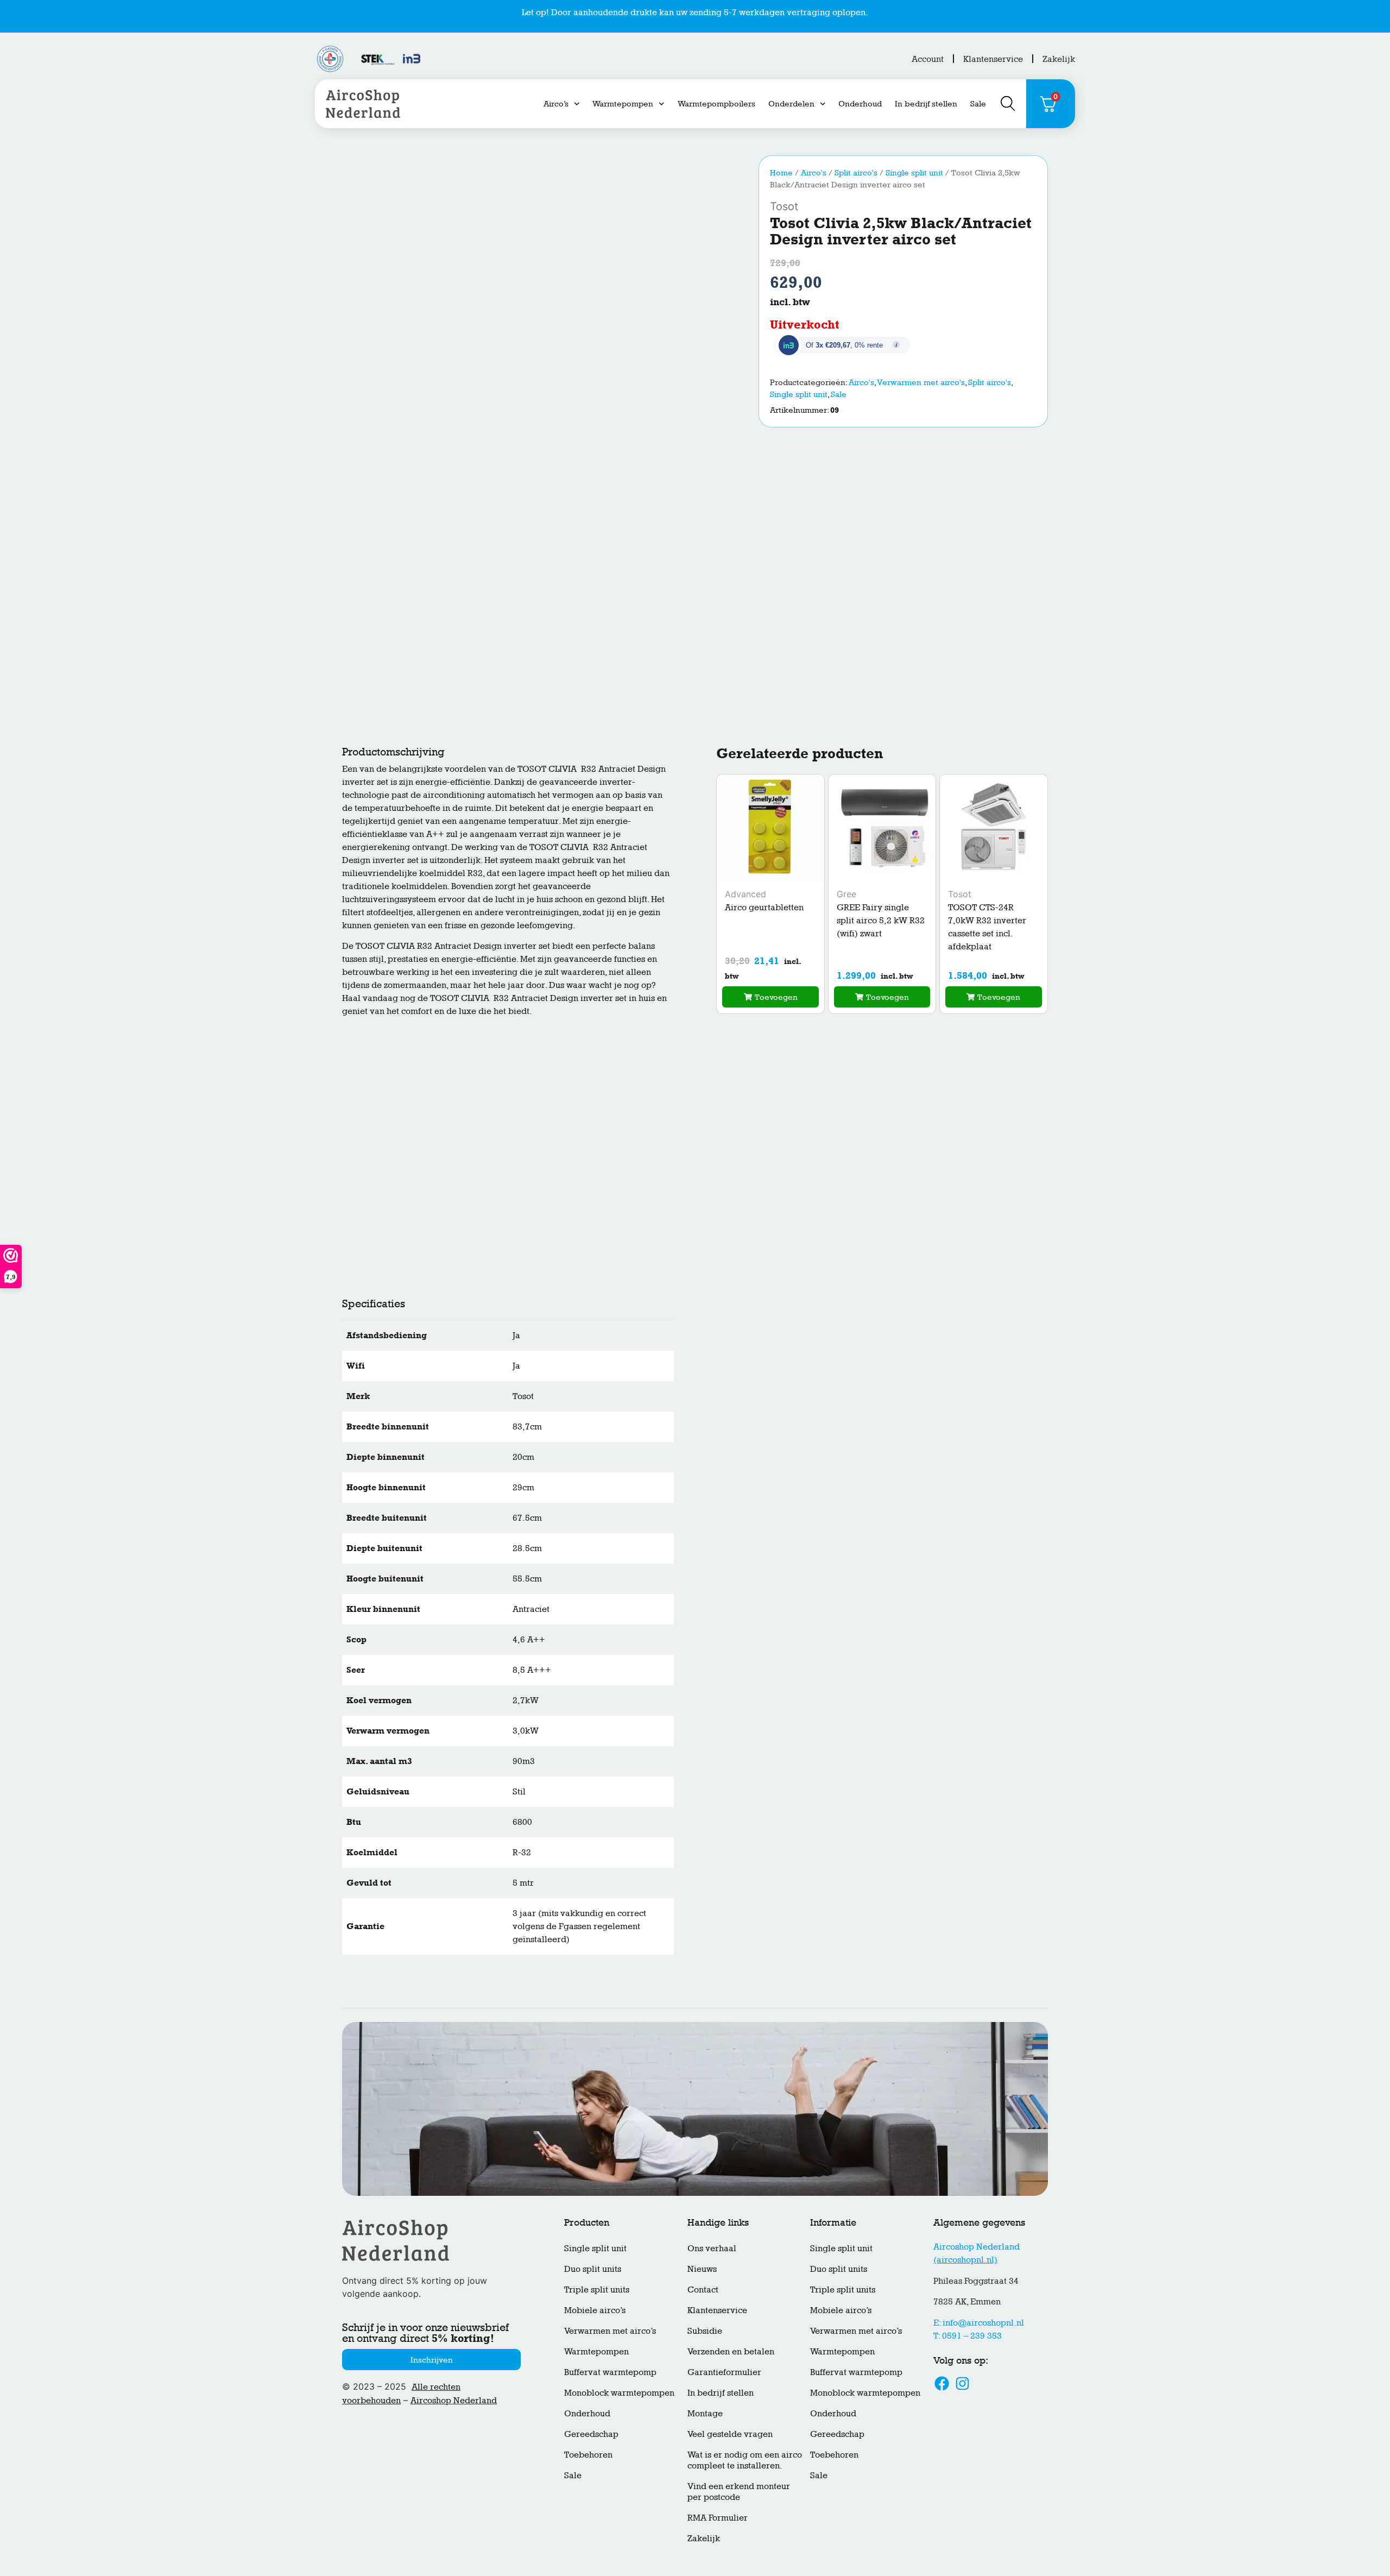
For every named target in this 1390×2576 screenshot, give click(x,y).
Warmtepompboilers (716, 103)
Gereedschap (591, 2434)
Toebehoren (588, 2455)
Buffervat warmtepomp (610, 2372)
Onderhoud (860, 103)
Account (928, 59)
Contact (703, 2290)
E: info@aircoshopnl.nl (979, 2323)
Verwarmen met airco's (921, 382)
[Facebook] (942, 2383)
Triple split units (597, 2290)
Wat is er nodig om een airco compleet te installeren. (745, 2460)
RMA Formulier (718, 2518)
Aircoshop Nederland (454, 2400)
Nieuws (702, 2269)
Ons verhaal (712, 2248)
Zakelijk (1059, 59)
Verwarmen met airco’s (610, 2331)
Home (781, 172)
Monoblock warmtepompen (619, 2393)
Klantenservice (993, 59)
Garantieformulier (724, 2372)
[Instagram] (962, 2383)
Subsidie (705, 2331)
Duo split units (593, 2269)
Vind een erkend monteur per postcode (739, 2492)
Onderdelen (791, 103)
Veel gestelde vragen (730, 2434)
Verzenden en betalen (731, 2351)
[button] (770, 997)
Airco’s (556, 103)
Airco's (814, 172)
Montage (705, 2413)
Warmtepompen (623, 103)
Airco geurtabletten (764, 907)
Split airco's (856, 172)
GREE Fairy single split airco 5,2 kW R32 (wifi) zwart (881, 920)
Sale (978, 103)
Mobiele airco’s (595, 2310)
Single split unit (914, 172)
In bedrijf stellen (926, 103)
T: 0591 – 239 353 (968, 2336)
